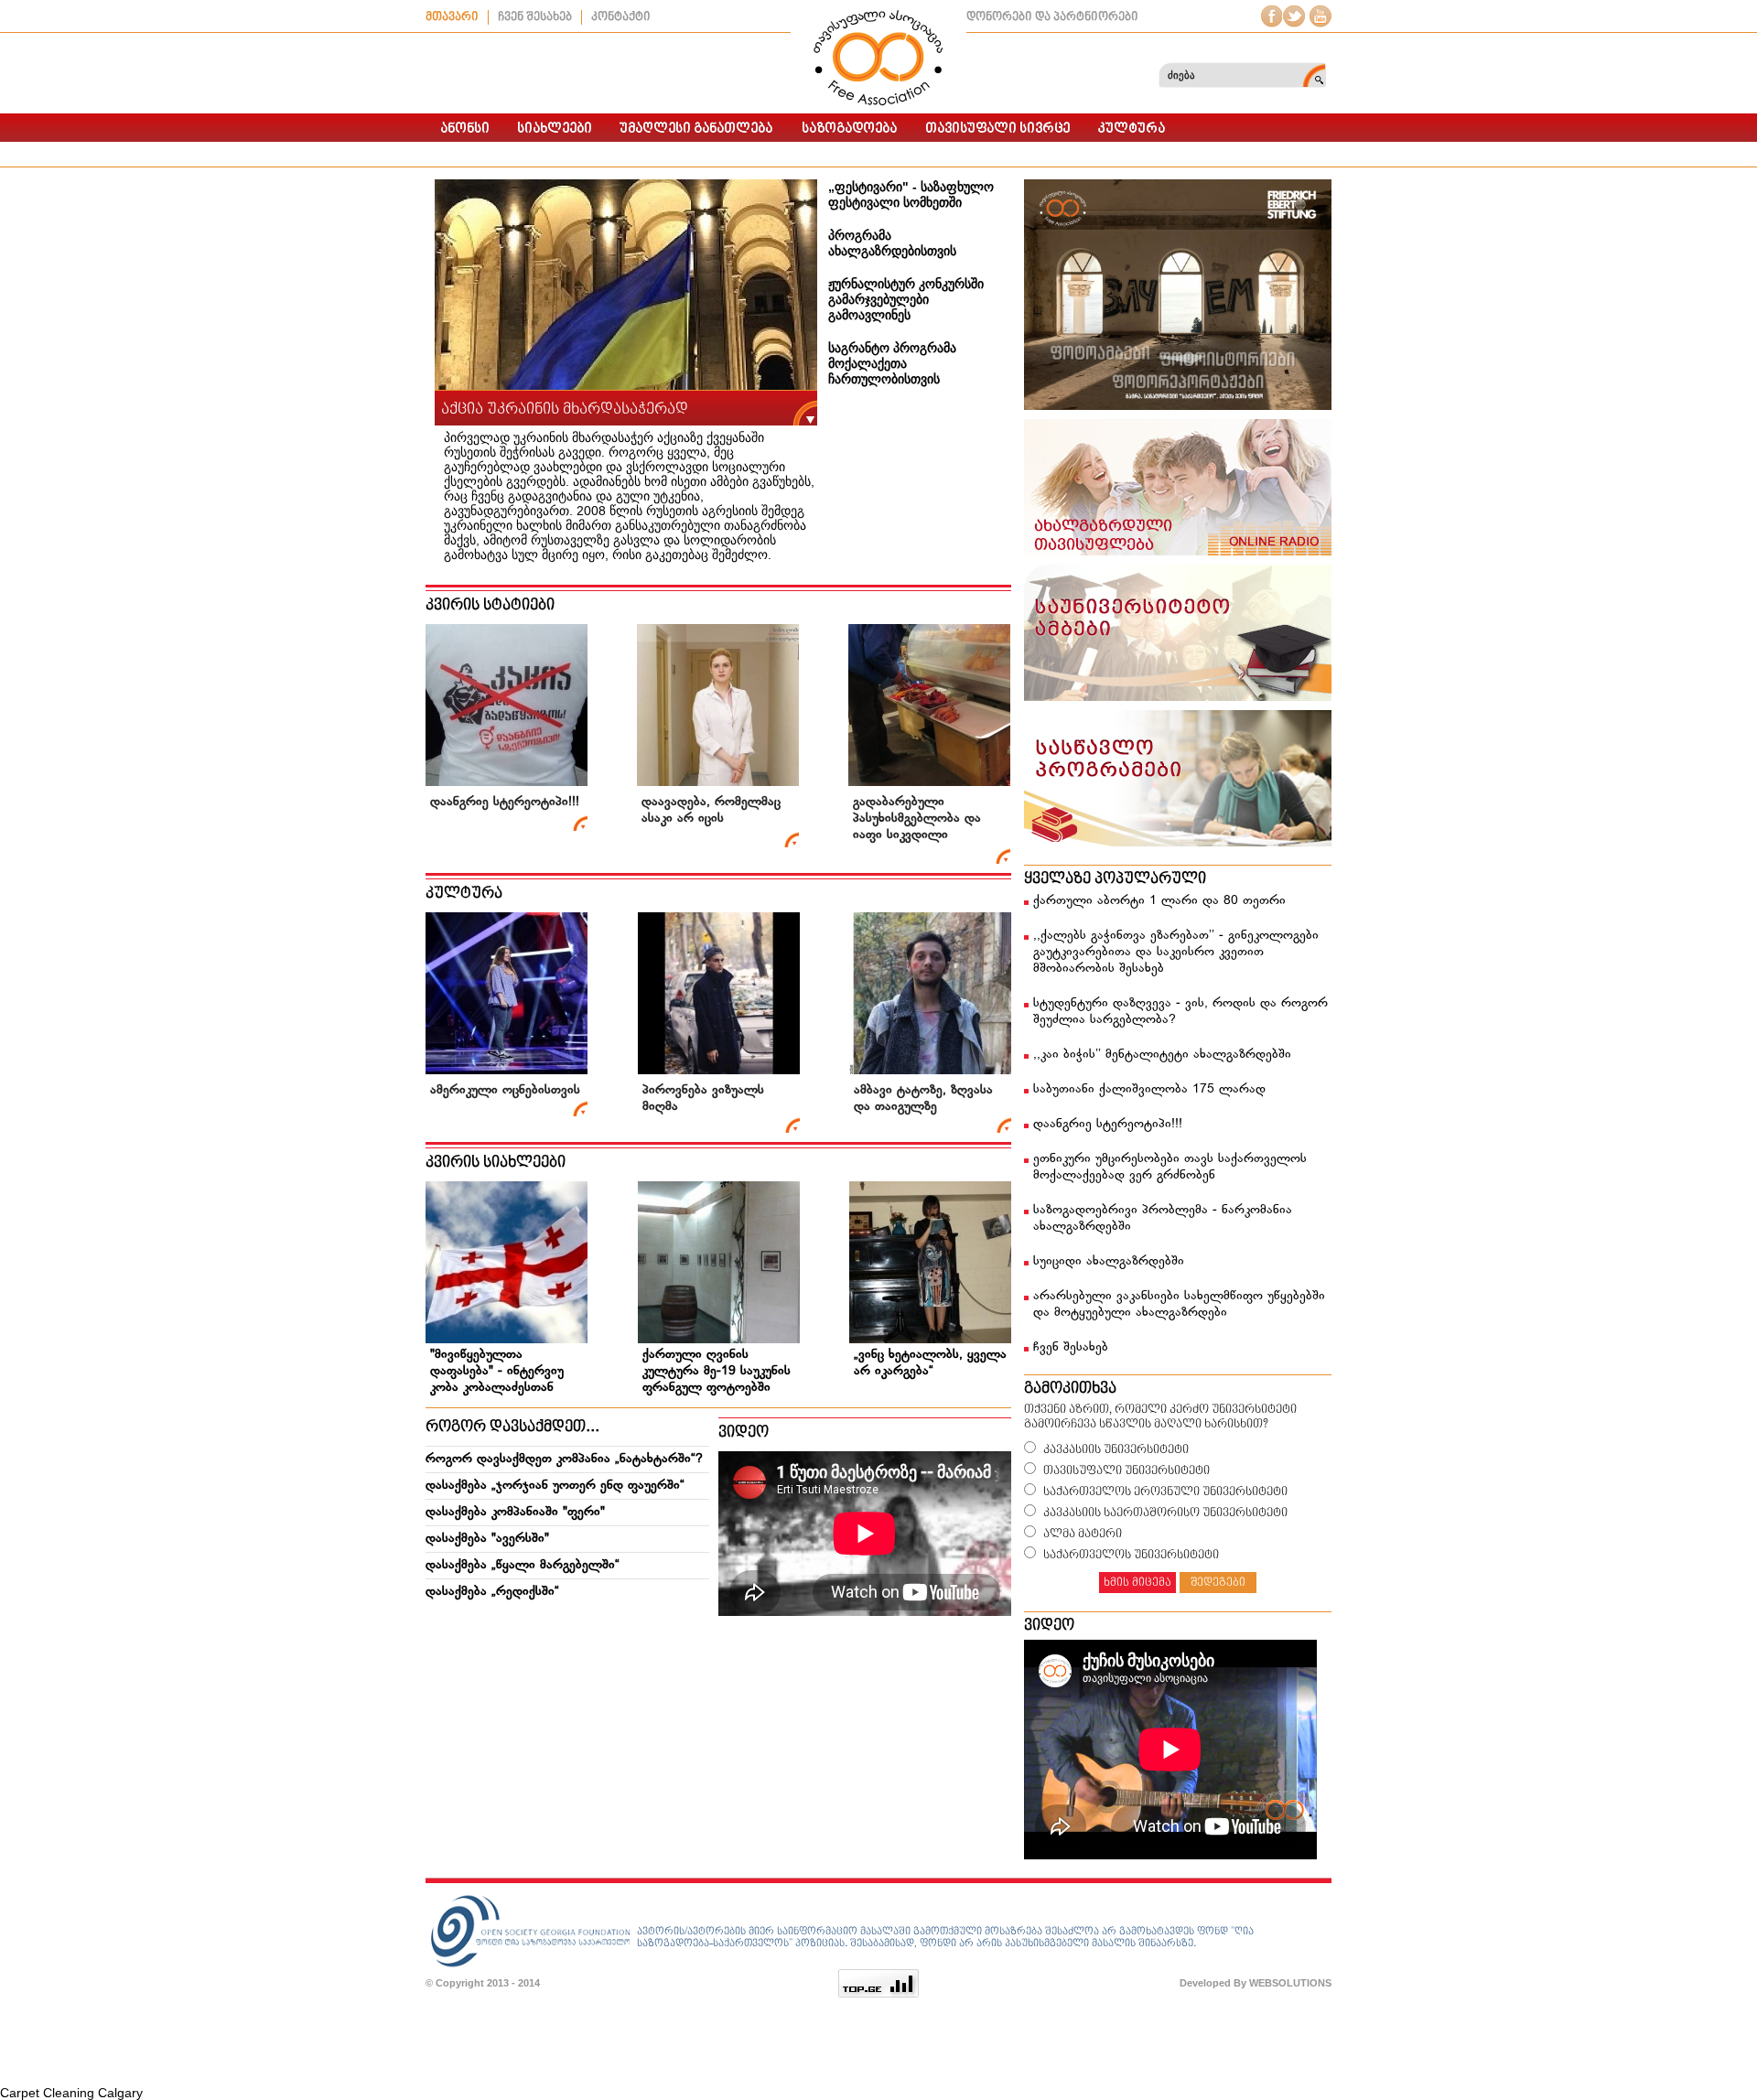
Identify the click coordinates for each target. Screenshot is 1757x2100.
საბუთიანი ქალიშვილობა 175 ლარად (1149, 1089)
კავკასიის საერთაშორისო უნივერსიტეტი (1165, 1513)
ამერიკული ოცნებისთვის (505, 1090)
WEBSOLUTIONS (1290, 1983)
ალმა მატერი (1083, 1534)
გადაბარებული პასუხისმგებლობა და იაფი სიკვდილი (917, 818)
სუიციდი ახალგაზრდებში (1109, 1261)
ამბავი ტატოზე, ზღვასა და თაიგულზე (923, 1098)
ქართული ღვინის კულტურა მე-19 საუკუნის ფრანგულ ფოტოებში (717, 1371)
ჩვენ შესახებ (1071, 1347)
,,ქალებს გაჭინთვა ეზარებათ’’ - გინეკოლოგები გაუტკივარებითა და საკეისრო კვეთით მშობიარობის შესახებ (1176, 952)
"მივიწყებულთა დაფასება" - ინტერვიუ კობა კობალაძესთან (497, 1371)
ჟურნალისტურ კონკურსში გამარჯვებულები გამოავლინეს (906, 299)
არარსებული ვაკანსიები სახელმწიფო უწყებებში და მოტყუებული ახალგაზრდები (1179, 1304)
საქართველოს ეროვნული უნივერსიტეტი (1165, 1492)
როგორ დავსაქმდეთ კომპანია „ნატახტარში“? (564, 1459)
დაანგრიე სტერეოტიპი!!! (505, 802)
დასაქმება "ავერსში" (487, 1539)
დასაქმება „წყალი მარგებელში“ (523, 1565)
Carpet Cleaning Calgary (71, 2093)
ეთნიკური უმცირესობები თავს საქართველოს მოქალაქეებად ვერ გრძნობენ (1170, 1167)
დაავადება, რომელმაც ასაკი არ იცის (711, 810)
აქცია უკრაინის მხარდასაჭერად (565, 409)
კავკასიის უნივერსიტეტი (1116, 1450)
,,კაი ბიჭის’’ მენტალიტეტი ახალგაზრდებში (1162, 1055)
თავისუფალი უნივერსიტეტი (1126, 1471)
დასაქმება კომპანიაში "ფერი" (515, 1512)
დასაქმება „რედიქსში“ (492, 1592)
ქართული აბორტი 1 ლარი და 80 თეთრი (1159, 901)
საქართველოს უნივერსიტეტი (1131, 1555)
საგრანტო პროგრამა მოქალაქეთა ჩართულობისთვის (892, 363)
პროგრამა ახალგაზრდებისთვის (892, 243)
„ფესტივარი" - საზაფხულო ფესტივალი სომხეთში (911, 194)
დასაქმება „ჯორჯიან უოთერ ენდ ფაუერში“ (555, 1486)
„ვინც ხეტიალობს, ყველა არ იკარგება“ (930, 1363)
